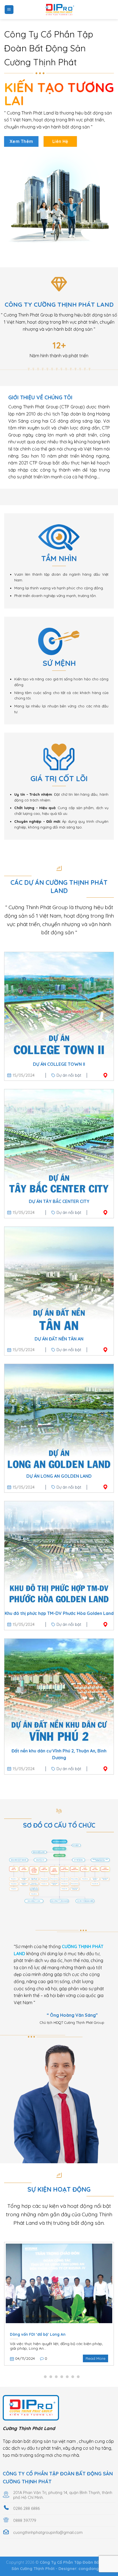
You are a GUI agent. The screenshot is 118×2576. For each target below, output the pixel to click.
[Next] (113, 2304)
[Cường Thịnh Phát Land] (59, 10)
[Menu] (9, 10)
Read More (95, 2358)
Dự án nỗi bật (69, 1075)
